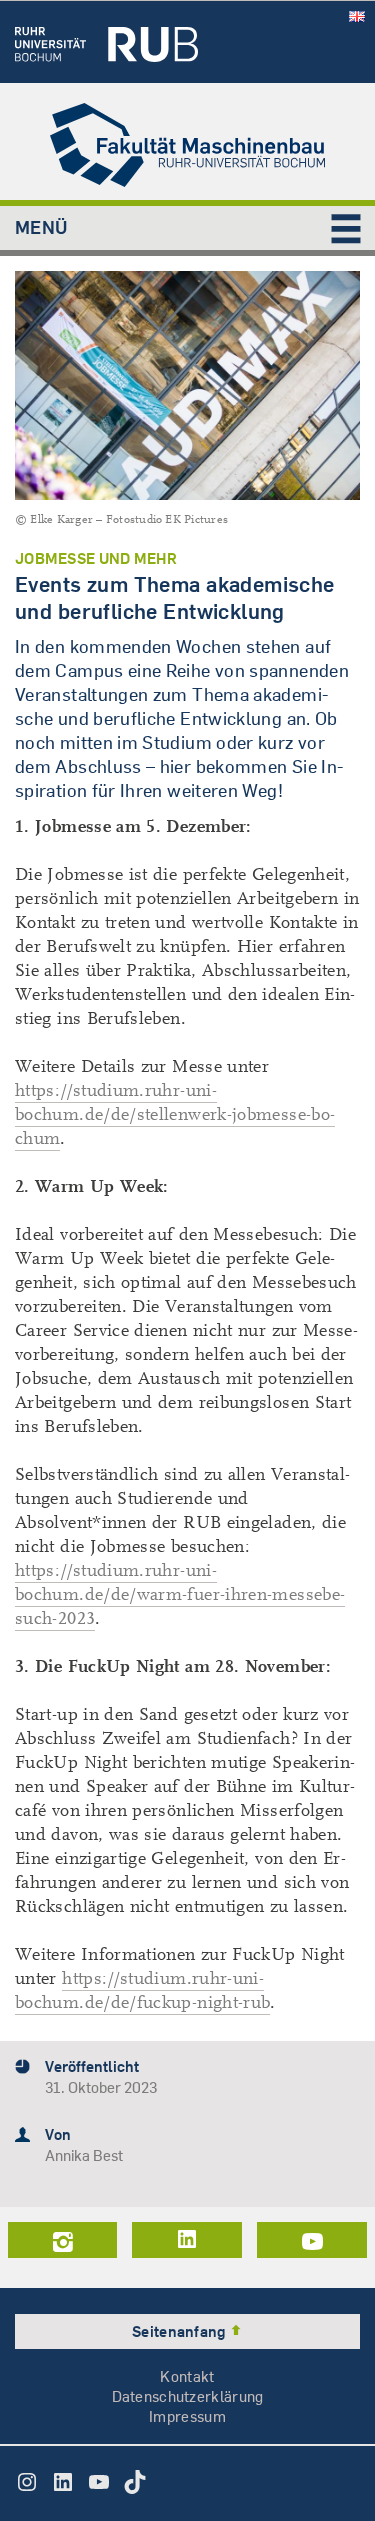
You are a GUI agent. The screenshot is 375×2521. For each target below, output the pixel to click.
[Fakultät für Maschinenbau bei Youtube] (312, 2240)
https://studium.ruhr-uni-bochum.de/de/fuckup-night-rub (142, 1990)
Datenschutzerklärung (188, 2396)
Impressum (187, 2416)
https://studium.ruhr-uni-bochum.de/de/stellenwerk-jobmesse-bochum (175, 1114)
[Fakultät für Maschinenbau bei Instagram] (63, 2240)
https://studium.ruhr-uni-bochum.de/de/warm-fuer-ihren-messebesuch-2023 (180, 1594)
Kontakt (187, 2376)
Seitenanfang (180, 2331)
